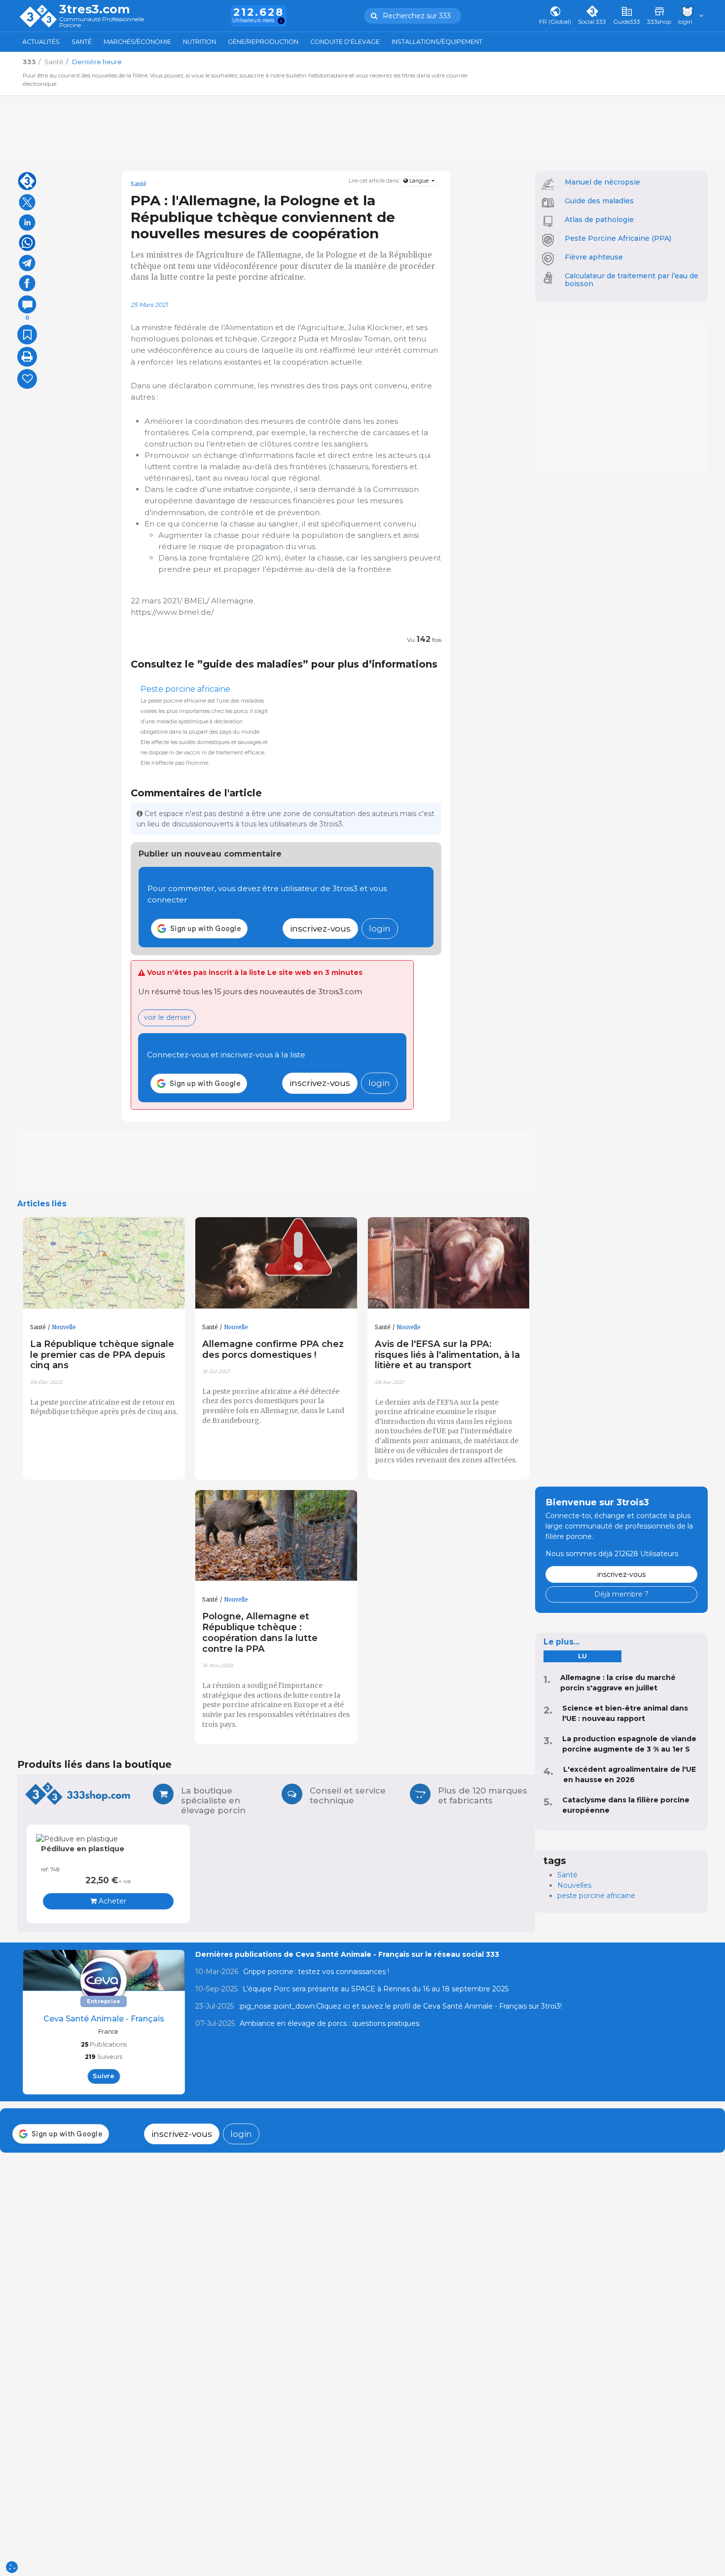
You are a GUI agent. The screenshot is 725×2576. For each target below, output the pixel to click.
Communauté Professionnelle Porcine (102, 22)
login (380, 928)
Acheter (111, 1901)
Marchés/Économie (137, 42)
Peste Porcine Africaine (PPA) (618, 238)
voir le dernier (167, 1017)
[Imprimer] (27, 357)
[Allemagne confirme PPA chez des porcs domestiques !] (276, 1263)
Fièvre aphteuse (594, 257)
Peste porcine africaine (185, 689)
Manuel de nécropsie (602, 182)
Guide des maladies (599, 201)
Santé (82, 42)
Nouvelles (574, 1885)
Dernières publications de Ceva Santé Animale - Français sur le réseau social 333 (347, 1954)
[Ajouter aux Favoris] (27, 335)
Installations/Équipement (437, 42)
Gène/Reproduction (263, 42)
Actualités (41, 42)
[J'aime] (27, 379)
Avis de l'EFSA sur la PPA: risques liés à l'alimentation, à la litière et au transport (447, 1355)
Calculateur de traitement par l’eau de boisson (632, 280)
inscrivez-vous (320, 928)
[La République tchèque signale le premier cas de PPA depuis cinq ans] (104, 1263)
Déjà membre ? (621, 1594)
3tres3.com (94, 9)
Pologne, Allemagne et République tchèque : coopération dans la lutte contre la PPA (260, 1632)
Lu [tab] (582, 1656)
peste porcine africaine (596, 1896)
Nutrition (199, 42)
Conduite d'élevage (345, 42)
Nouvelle (64, 1327)
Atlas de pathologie (599, 220)
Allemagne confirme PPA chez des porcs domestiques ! (273, 1349)
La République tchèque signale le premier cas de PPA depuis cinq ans (102, 1355)
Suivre (104, 2076)
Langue (419, 181)
